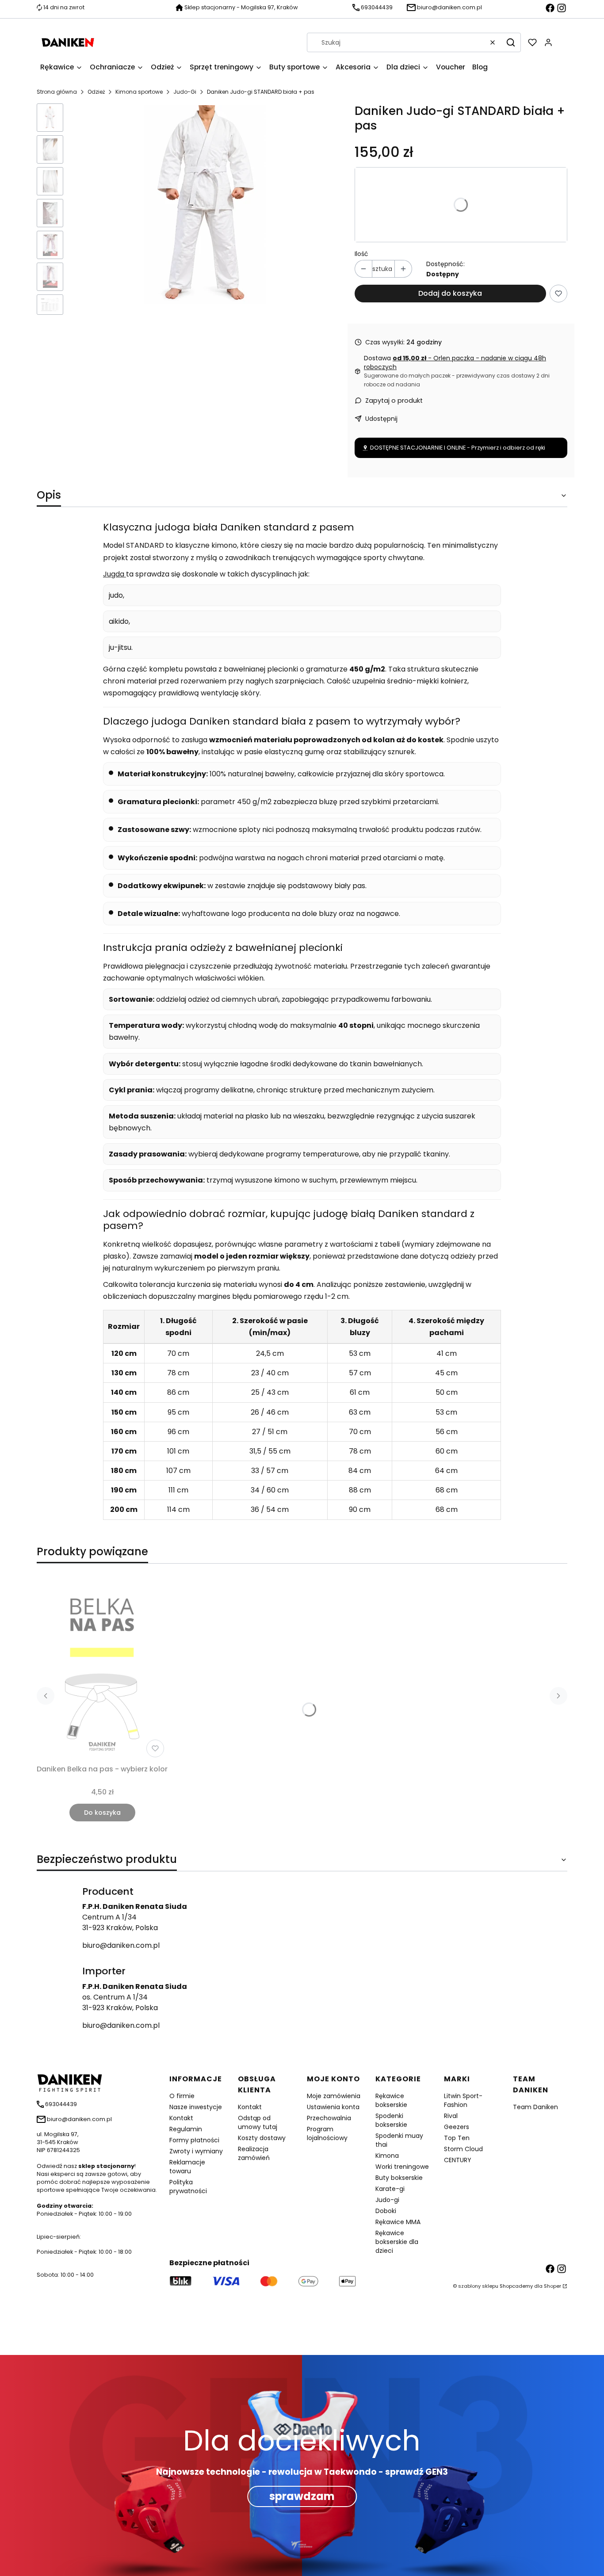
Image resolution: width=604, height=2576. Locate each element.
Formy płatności (194, 2140)
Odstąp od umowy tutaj (258, 2122)
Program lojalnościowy (327, 2133)
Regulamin (186, 2129)
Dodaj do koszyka (450, 293)
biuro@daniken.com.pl (121, 1945)
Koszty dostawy (262, 2138)
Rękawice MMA (398, 2222)
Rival (451, 2116)
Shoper (552, 2286)
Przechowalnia (329, 2118)
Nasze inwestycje (196, 2107)
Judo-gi (387, 2200)
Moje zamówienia (334, 2096)
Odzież (96, 92)
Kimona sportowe (139, 92)
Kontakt (181, 2118)
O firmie (182, 2096)
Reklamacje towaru (187, 2167)
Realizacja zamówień (254, 2153)
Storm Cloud (463, 2149)
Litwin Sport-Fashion (463, 2100)
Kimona (387, 2156)
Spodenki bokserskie (391, 2120)
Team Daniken (535, 2107)
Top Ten (457, 2138)
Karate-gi (390, 2189)
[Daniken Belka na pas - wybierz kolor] (102, 1666)
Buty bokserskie (399, 2178)
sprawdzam (302, 2496)
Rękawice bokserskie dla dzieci (397, 2242)
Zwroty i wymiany (196, 2151)
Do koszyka (102, 1813)
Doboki (386, 2211)
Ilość (361, 254)
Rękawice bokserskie (391, 2100)
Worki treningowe (402, 2167)
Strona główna (57, 92)
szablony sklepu (478, 2286)
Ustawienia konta (333, 2107)
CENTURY (458, 2160)
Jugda (115, 574)
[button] (511, 42)
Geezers (457, 2127)
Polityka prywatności (188, 2187)
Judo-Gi (185, 92)
